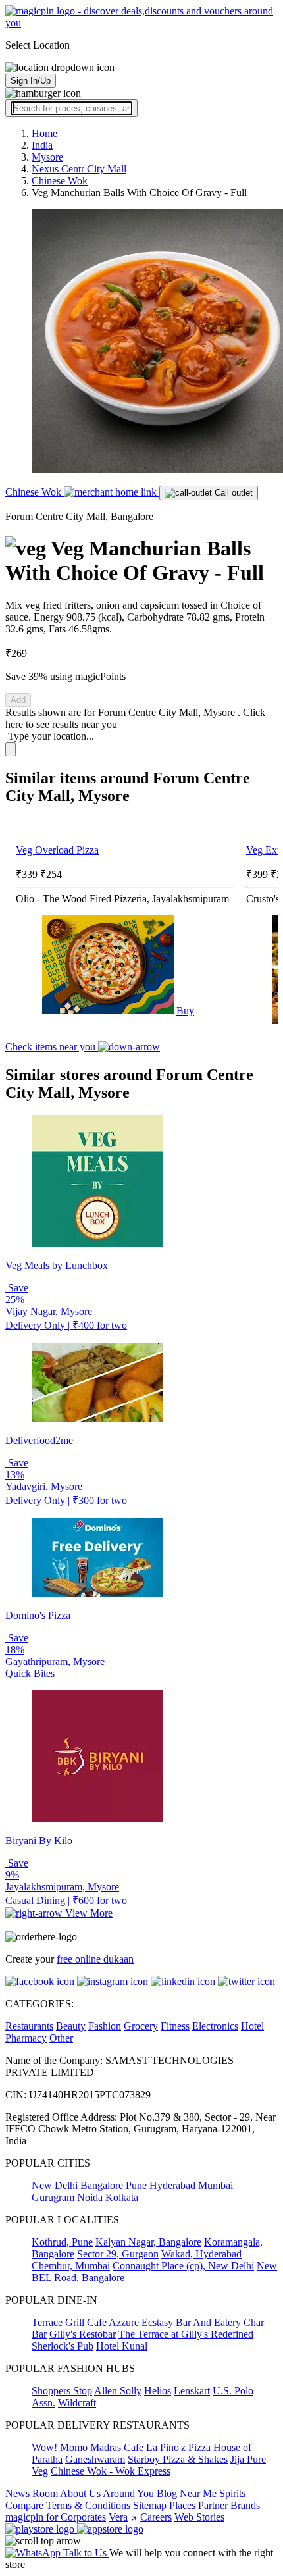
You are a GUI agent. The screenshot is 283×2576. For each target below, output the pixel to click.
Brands (245, 2505)
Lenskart (192, 2391)
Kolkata (122, 2197)
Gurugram (53, 2197)
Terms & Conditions (88, 2505)
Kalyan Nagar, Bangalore (148, 2242)
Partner (213, 2505)
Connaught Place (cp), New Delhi (183, 2266)
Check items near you (52, 1047)
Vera (118, 2517)
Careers (156, 2517)
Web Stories (199, 2517)
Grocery (141, 2026)
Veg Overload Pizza (57, 850)
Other (61, 2038)
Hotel (252, 2026)
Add (18, 700)
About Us (80, 2493)
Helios (158, 2391)
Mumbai (216, 2185)
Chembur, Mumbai (71, 2266)
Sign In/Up (31, 81)
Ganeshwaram (95, 2459)
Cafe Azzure (113, 2322)
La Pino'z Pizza (178, 2447)
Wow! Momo (60, 2447)
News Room (32, 2493)
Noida (90, 2197)
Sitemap (150, 2505)
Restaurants (29, 2026)
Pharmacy (26, 2038)
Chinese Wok (35, 492)
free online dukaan (95, 1959)
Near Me (198, 2493)
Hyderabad (172, 2185)
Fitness (175, 2026)
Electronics (215, 2026)
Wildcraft (77, 2403)
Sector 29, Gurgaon (118, 2254)
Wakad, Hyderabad (201, 2254)
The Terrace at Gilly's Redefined (186, 2334)
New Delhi (55, 2185)
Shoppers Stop (62, 2391)
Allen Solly (118, 2391)
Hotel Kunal (122, 2346)
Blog (167, 2493)
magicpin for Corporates (56, 2517)
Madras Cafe (117, 2447)
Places (182, 2505)
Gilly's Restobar (83, 2334)
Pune (136, 2185)
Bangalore (102, 2185)
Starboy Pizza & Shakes (178, 2459)
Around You (128, 2493)
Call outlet (232, 493)
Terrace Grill (58, 2322)
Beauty (71, 2026)
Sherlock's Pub (63, 2346)
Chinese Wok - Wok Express (111, 2471)
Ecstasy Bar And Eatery (191, 2322)
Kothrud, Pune (62, 2242)
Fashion (105, 2026)
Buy (185, 1011)
